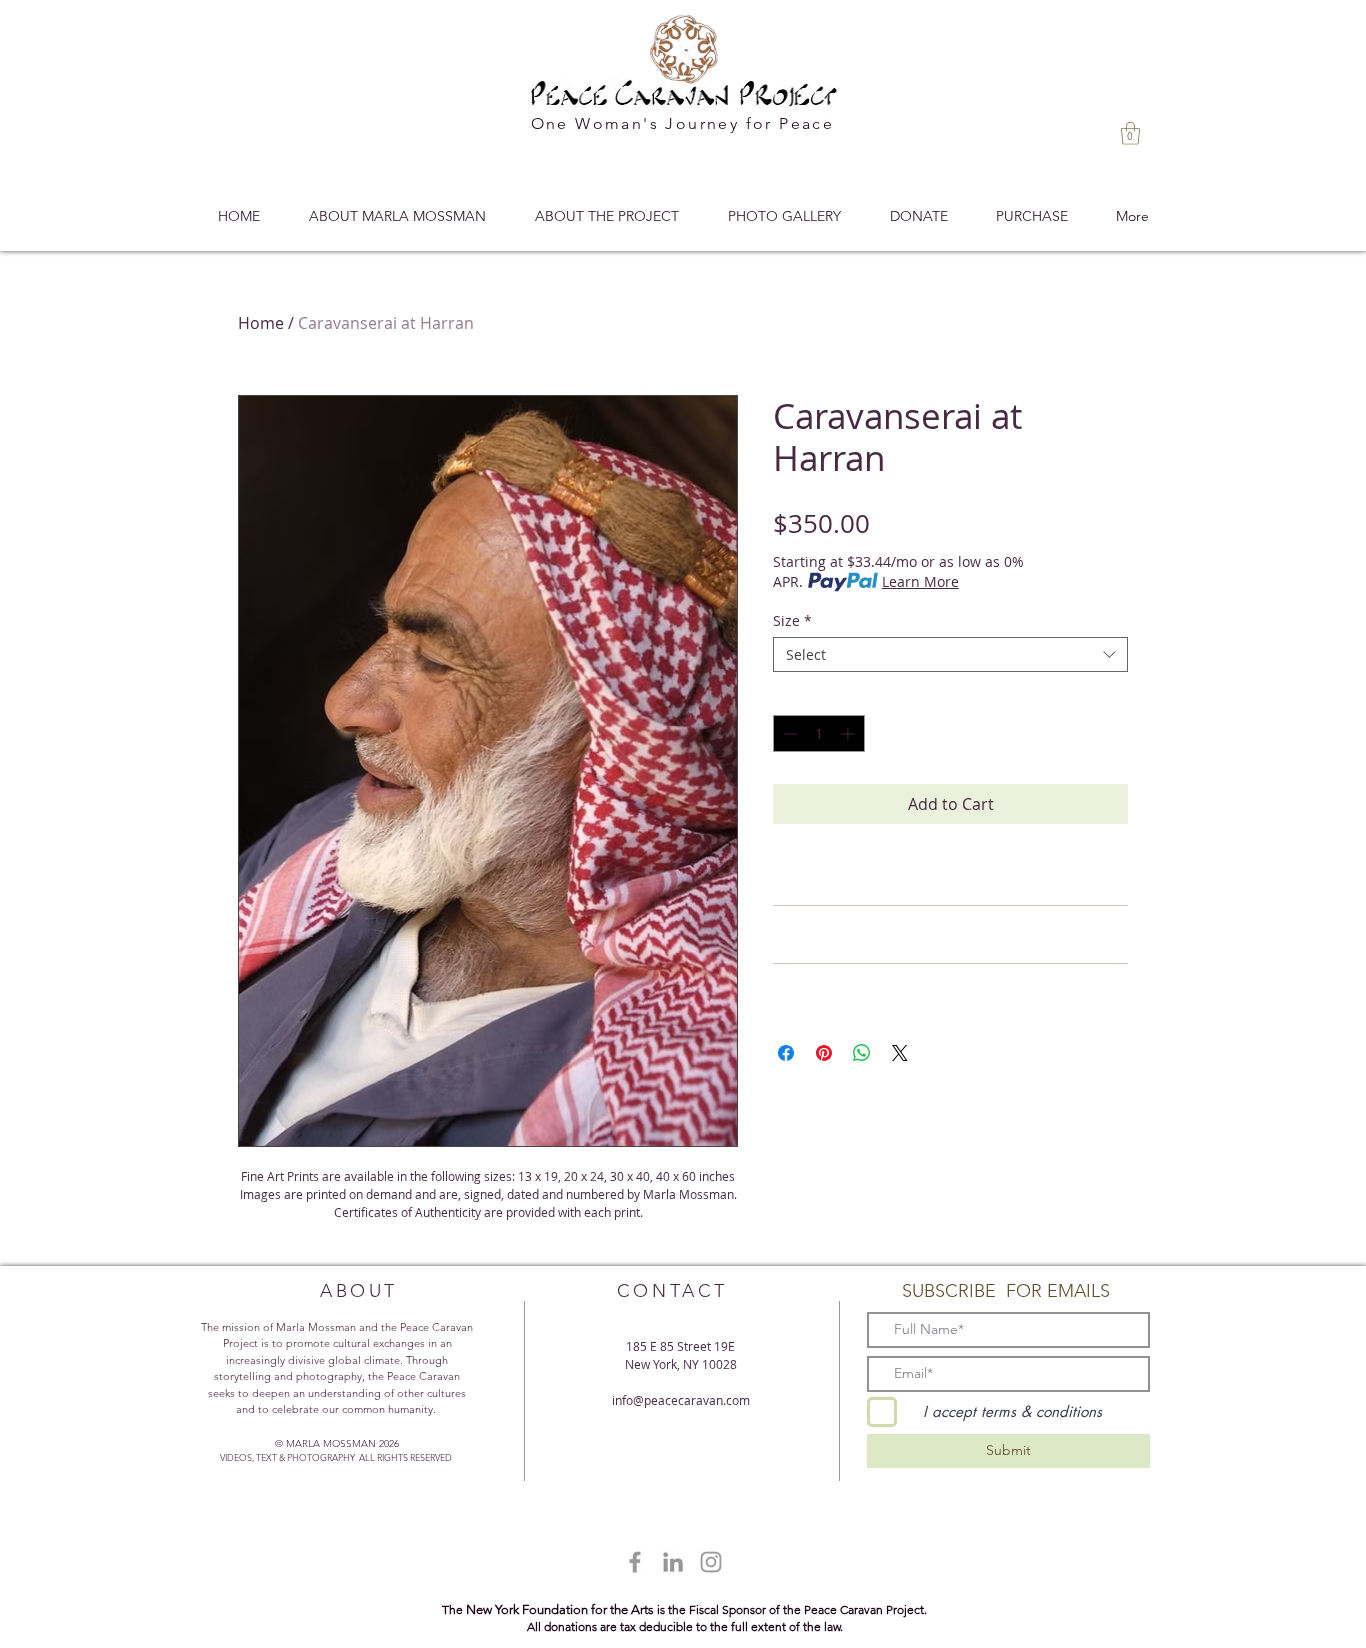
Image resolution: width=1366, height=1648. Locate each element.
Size (792, 620)
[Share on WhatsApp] (862, 1053)
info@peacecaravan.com (681, 1400)
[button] (1130, 133)
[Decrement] (788, 733)
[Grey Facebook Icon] (635, 1562)
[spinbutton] (819, 733)
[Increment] (849, 733)
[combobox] (950, 654)
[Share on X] (900, 1053)
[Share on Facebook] (786, 1053)
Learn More (920, 581)
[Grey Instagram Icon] (711, 1562)
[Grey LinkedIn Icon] (673, 1562)
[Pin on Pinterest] (824, 1053)
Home (261, 323)
